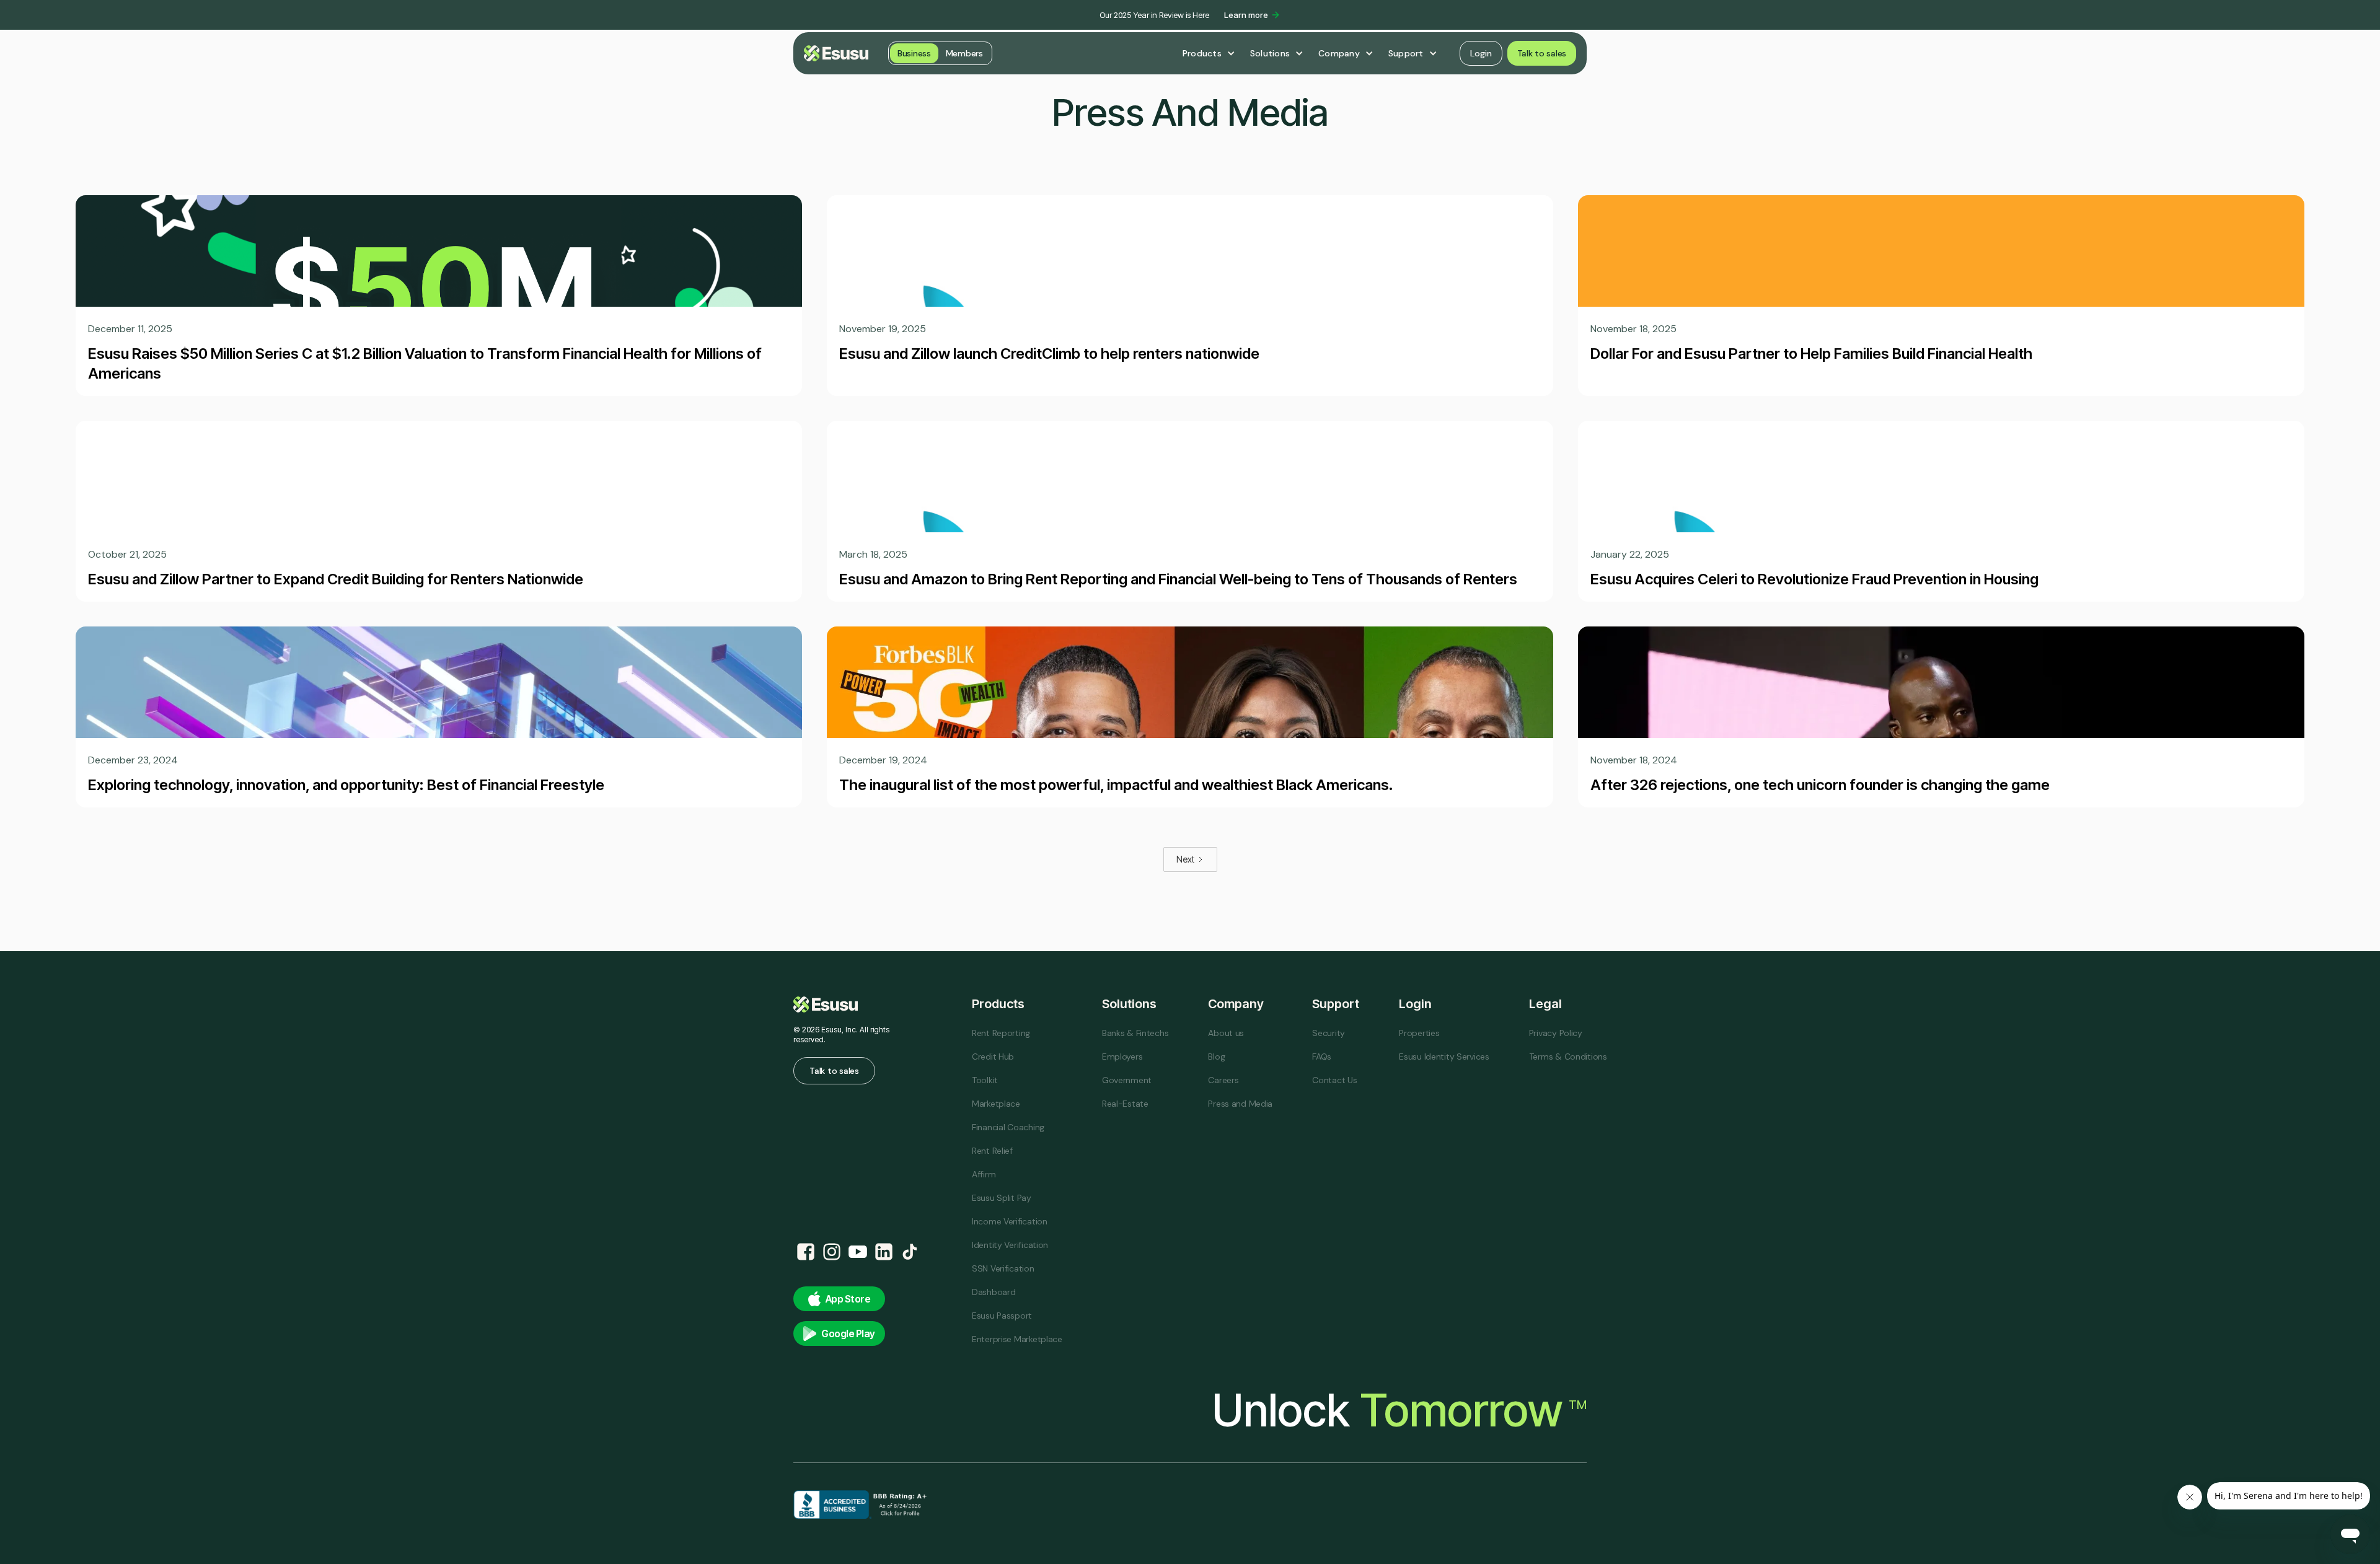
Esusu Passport (1002, 1316)
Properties (1419, 1033)
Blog (1216, 1057)
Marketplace (996, 1104)
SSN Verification (1003, 1268)
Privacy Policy (1556, 1033)
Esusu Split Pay (1002, 1198)
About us (1226, 1033)
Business (914, 53)
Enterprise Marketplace (1017, 1339)
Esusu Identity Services (1444, 1057)
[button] (1209, 53)
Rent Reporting (1001, 1033)
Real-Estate (1125, 1104)
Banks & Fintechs (1135, 1033)
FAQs (1322, 1057)
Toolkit (985, 1080)
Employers (1122, 1057)
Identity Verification (1010, 1245)
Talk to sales (1542, 53)
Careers (1223, 1080)
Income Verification (1010, 1221)
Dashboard (994, 1292)
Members (964, 53)
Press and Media (1240, 1104)
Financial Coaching (1008, 1127)
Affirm (984, 1174)
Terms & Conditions (1568, 1057)
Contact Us (1334, 1080)
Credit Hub (993, 1057)
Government (1127, 1080)
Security (1329, 1033)
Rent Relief (992, 1151)
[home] (836, 53)
